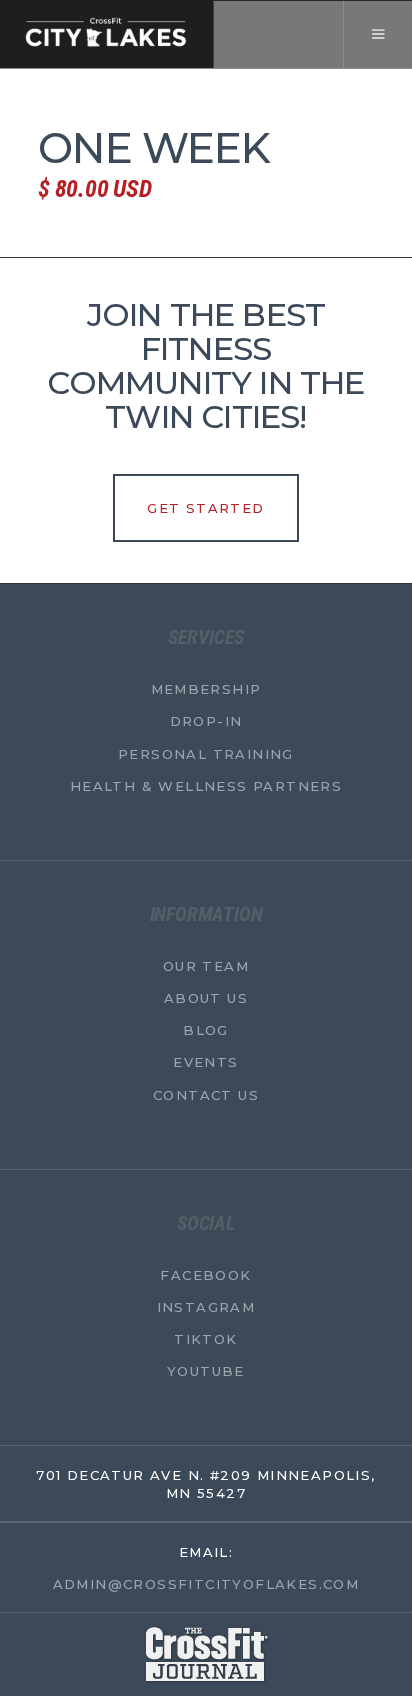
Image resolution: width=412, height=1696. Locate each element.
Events (205, 1062)
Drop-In (206, 721)
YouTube (206, 1371)
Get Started (205, 508)
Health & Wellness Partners (206, 785)
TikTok (205, 1339)
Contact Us (206, 1094)
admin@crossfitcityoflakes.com (206, 1583)
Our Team (206, 965)
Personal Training (206, 753)
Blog (206, 1030)
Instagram (206, 1306)
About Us (206, 998)
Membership (206, 689)
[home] (107, 34)
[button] (377, 34)
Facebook (205, 1274)
